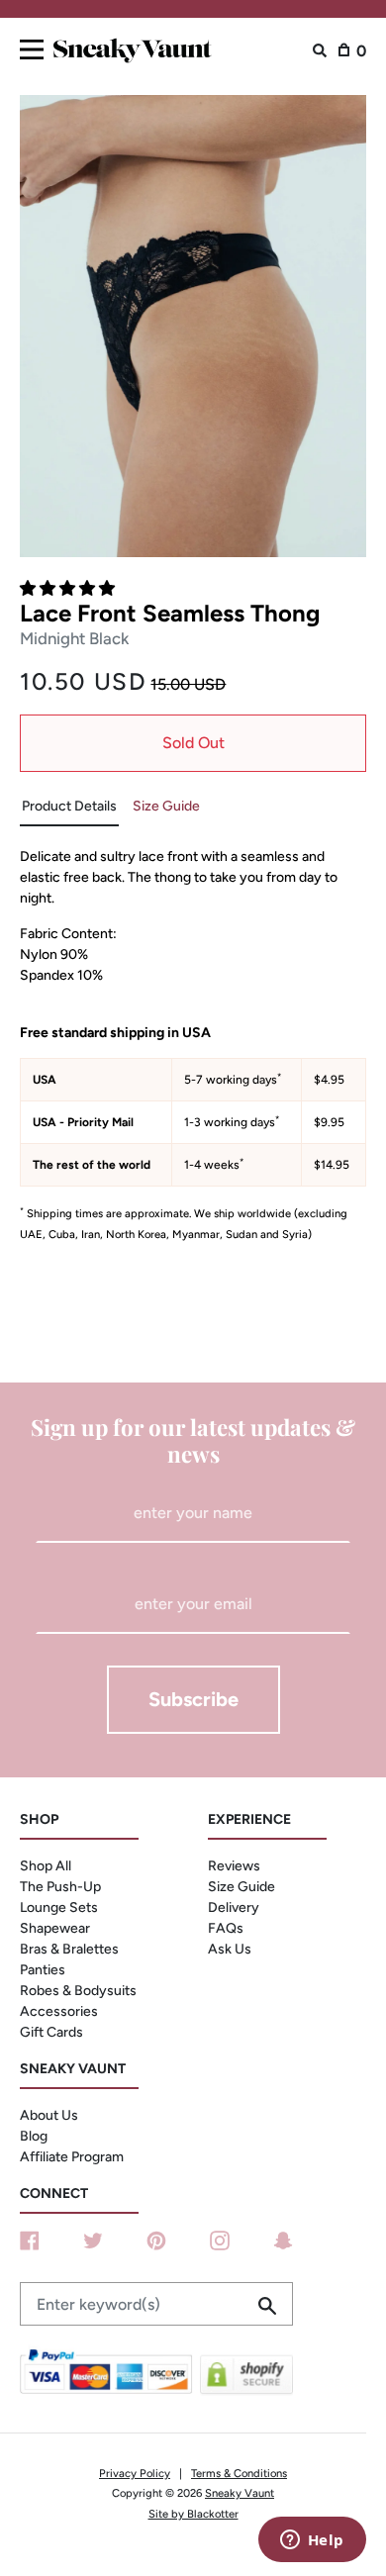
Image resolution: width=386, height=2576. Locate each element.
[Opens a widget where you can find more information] (312, 2541)
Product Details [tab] (69, 806)
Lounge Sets (59, 1908)
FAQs (226, 1928)
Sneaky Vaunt (240, 2493)
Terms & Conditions (239, 2473)
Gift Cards (51, 2032)
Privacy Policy (135, 2473)
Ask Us (230, 1949)
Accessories (59, 2011)
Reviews (234, 1866)
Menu (32, 46)
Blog (34, 2136)
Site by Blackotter (193, 2514)
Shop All (46, 1866)
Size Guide (241, 1887)
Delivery (234, 1908)
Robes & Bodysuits (78, 1991)
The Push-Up (60, 1887)
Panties (43, 1970)
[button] (69, 588)
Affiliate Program (72, 2157)
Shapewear (55, 1928)
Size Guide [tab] (166, 806)
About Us (49, 2115)
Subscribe (193, 1699)
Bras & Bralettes (69, 1949)
